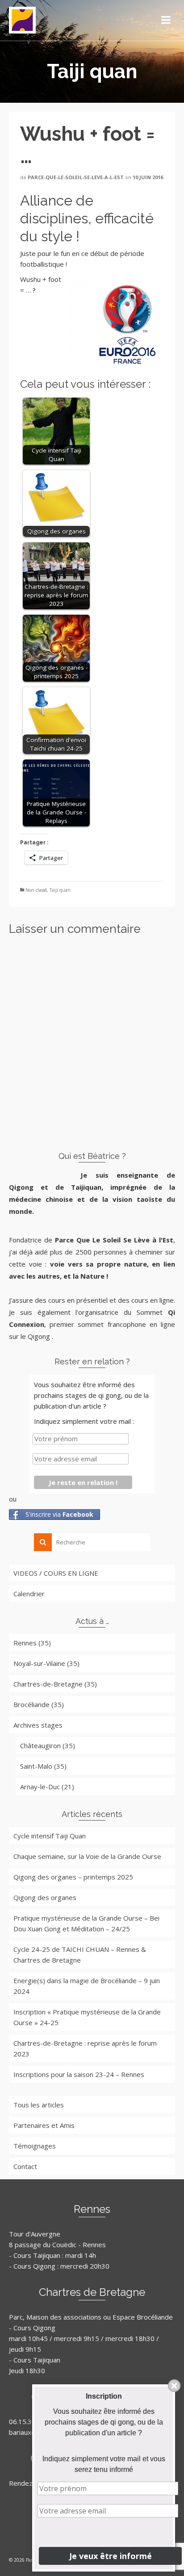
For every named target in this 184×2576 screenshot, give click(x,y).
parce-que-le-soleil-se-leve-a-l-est (76, 177)
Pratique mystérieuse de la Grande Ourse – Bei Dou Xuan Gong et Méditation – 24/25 (86, 1923)
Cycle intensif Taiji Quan (50, 1836)
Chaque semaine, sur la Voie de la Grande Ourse (87, 1856)
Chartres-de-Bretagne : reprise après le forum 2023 (85, 2048)
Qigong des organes (45, 1897)
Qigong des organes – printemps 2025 (73, 1877)
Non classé (36, 890)
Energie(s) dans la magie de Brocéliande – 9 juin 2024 (87, 1986)
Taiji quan (60, 890)
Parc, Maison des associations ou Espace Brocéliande (91, 2317)
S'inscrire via (59, 1514)
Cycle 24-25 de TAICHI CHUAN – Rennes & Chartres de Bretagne (80, 1955)
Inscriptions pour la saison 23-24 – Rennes (79, 2074)
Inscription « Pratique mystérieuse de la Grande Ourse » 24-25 (87, 2017)
